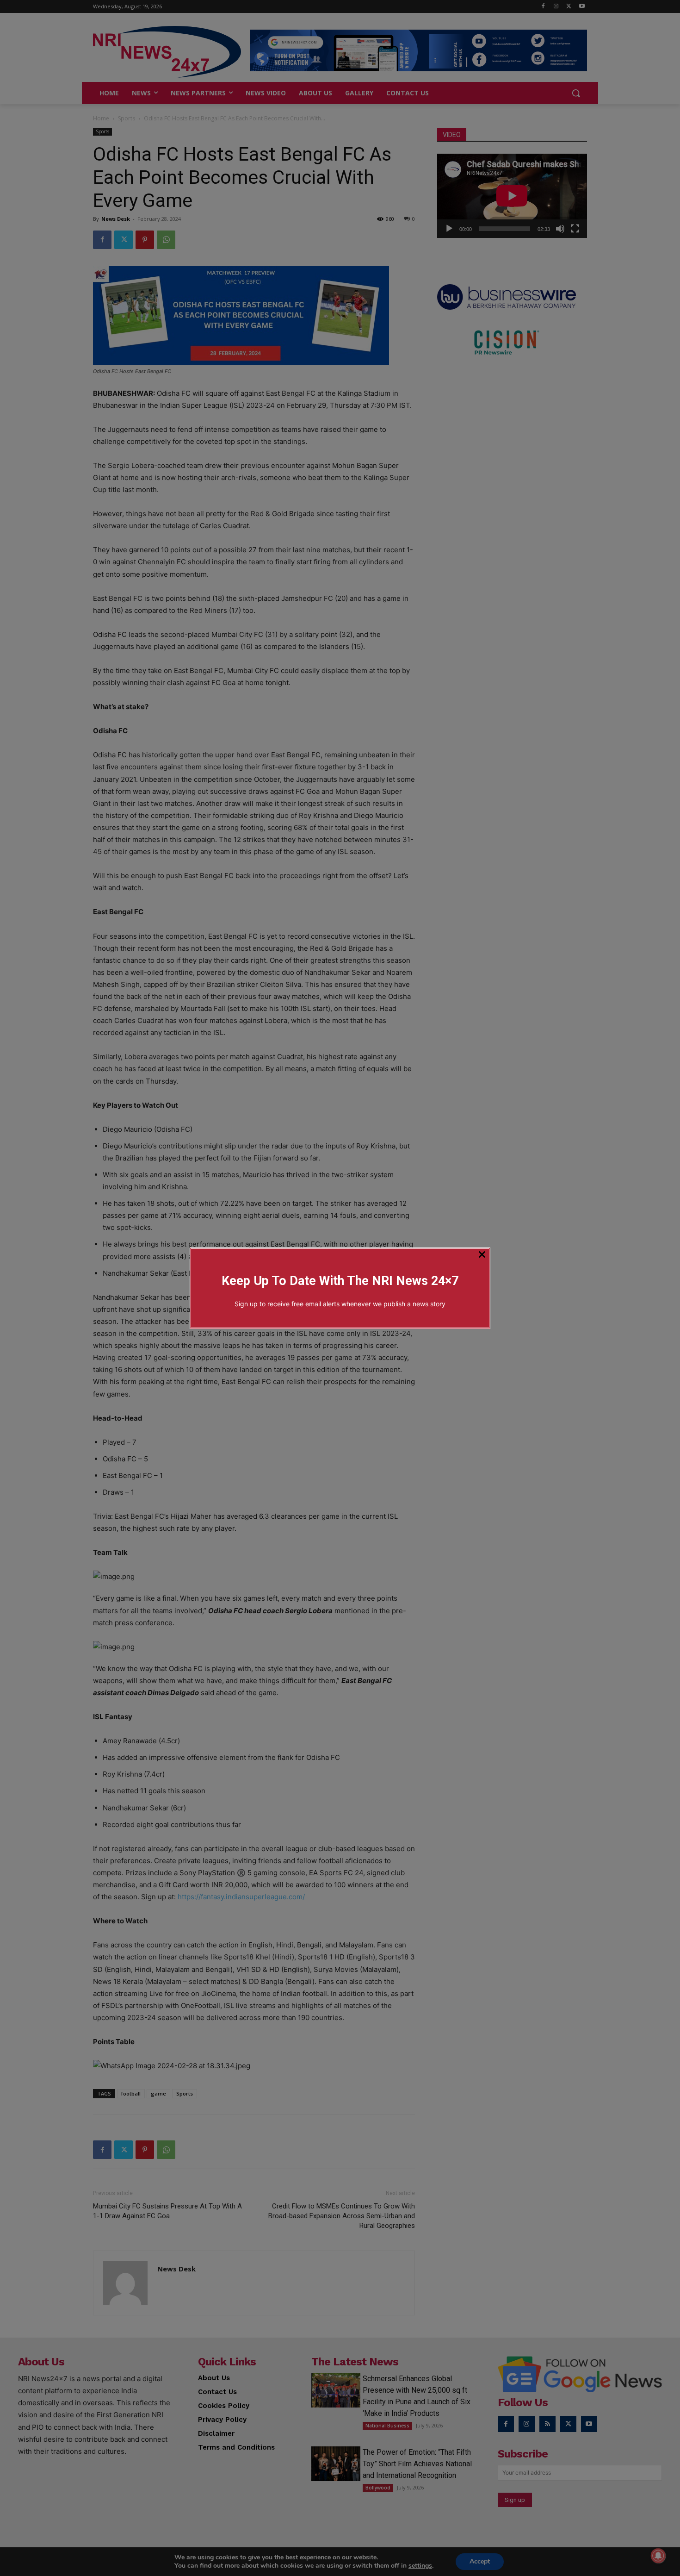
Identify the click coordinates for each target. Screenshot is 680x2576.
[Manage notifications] (658, 2556)
